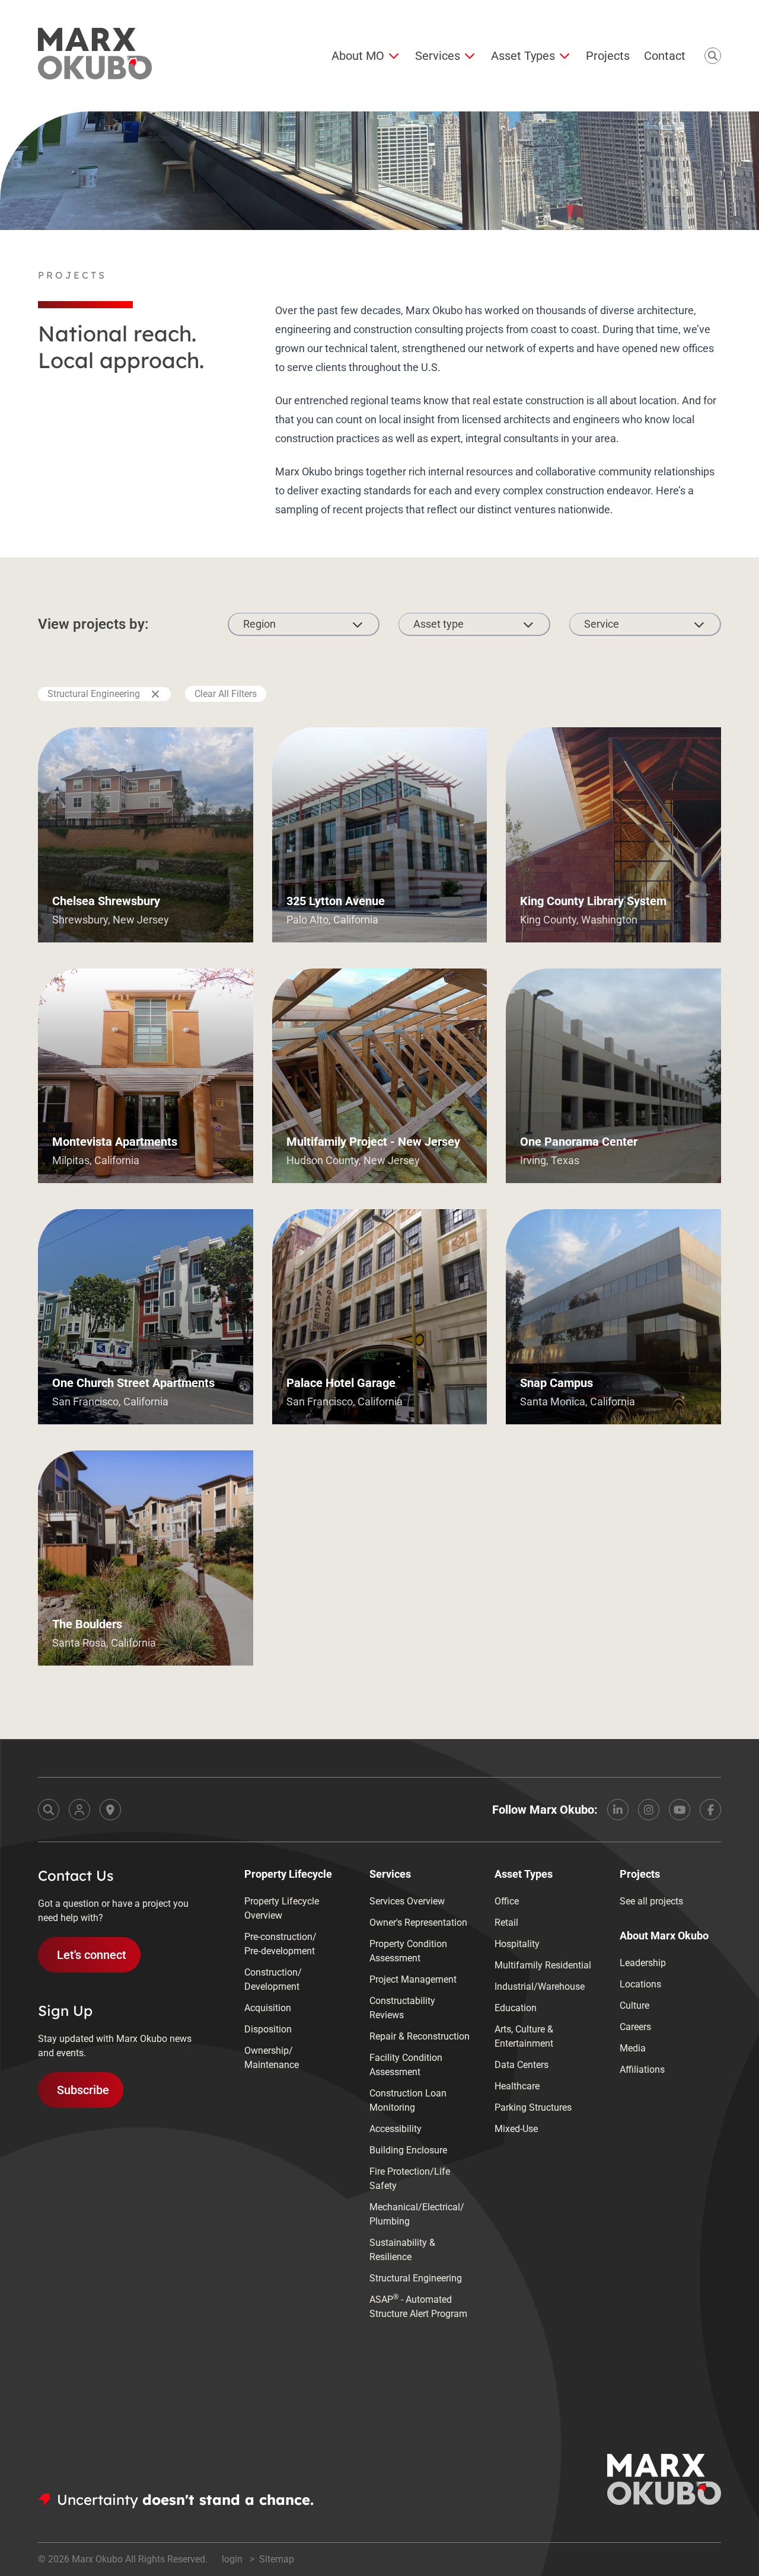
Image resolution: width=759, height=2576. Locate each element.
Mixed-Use (516, 2129)
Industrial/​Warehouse (540, 1987)
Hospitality (517, 1944)
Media (633, 2048)
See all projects (651, 1901)
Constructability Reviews (402, 2008)
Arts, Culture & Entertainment (524, 2036)
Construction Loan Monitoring (408, 2100)
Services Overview (407, 1901)
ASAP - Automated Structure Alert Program (418, 2306)
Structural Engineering (94, 694)
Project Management (413, 1979)
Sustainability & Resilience (402, 2250)
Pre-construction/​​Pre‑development (280, 1944)
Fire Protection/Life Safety (410, 2179)
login (233, 2559)
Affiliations (642, 2070)
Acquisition (268, 2008)
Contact (665, 56)
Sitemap (277, 2559)
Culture (634, 2005)
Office (507, 1901)
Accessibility (396, 2129)
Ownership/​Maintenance (272, 2058)
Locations (640, 1984)
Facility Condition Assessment (406, 2065)
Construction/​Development (273, 1979)
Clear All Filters (226, 694)
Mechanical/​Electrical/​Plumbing (417, 2214)
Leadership (643, 1963)
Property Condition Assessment (408, 1951)
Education (516, 2008)
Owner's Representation (418, 1923)
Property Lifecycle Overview (282, 1908)
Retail (506, 1923)
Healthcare (517, 2086)
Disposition (268, 2029)
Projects (608, 56)
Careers (635, 2027)
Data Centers (522, 2065)
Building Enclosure (408, 2150)
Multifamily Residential (543, 1965)
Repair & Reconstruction (420, 2036)
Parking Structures (533, 2107)
